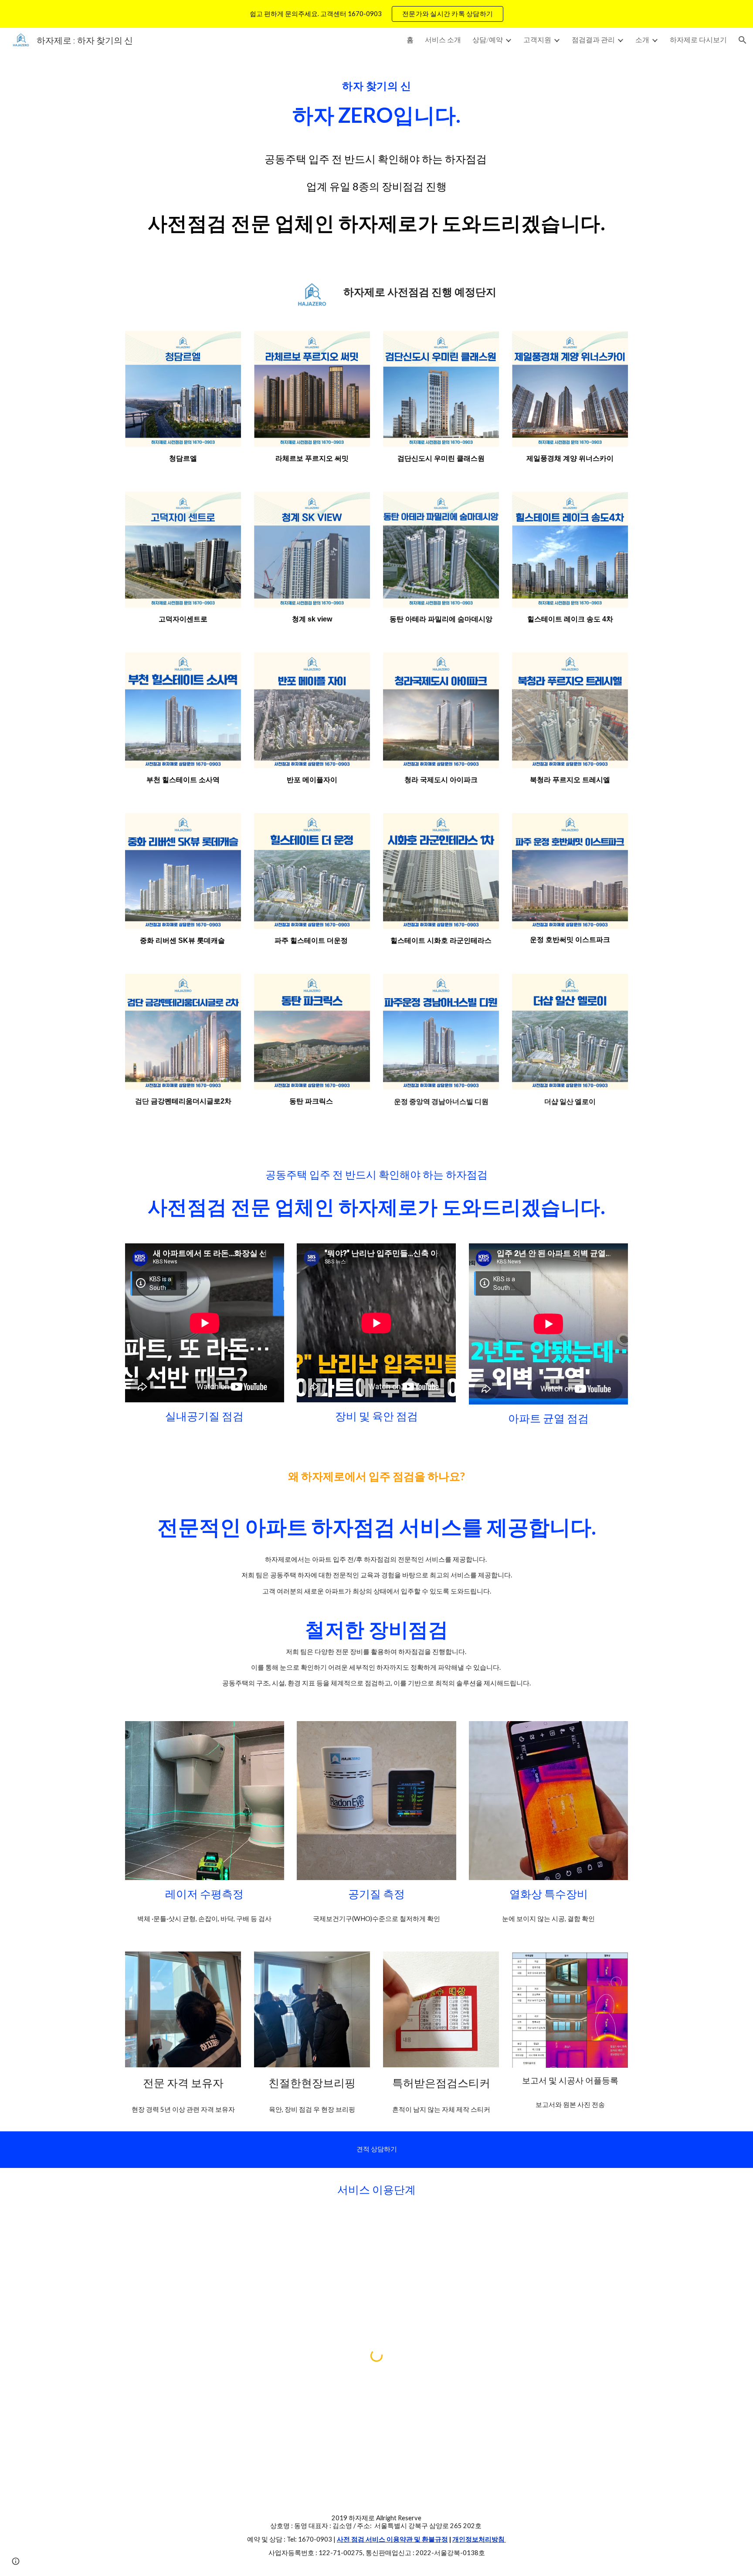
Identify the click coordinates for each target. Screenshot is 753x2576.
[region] (376, 14)
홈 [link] (410, 39)
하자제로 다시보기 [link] (698, 39)
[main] (376, 103)
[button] (743, 40)
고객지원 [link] (537, 39)
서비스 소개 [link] (443, 39)
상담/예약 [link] (488, 39)
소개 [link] (642, 39)
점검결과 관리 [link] (593, 39)
